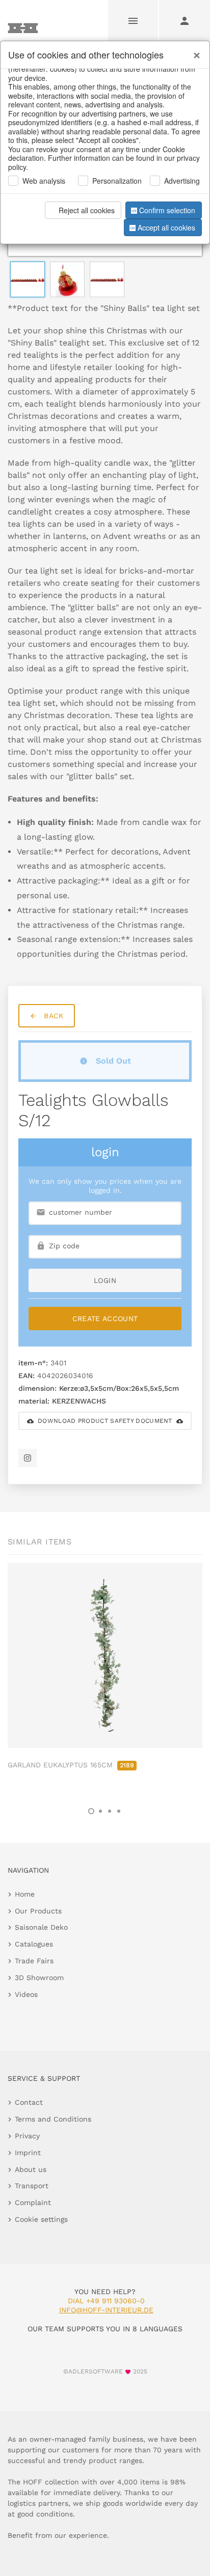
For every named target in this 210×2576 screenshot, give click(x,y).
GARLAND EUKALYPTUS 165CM (71, 1765)
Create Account (105, 1319)
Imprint (28, 2153)
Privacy (27, 2136)
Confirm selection (167, 210)
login (105, 1280)
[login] (185, 20)
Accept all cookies (166, 227)
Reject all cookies (87, 210)
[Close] (194, 51)
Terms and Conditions (53, 2119)
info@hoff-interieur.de (106, 2310)
